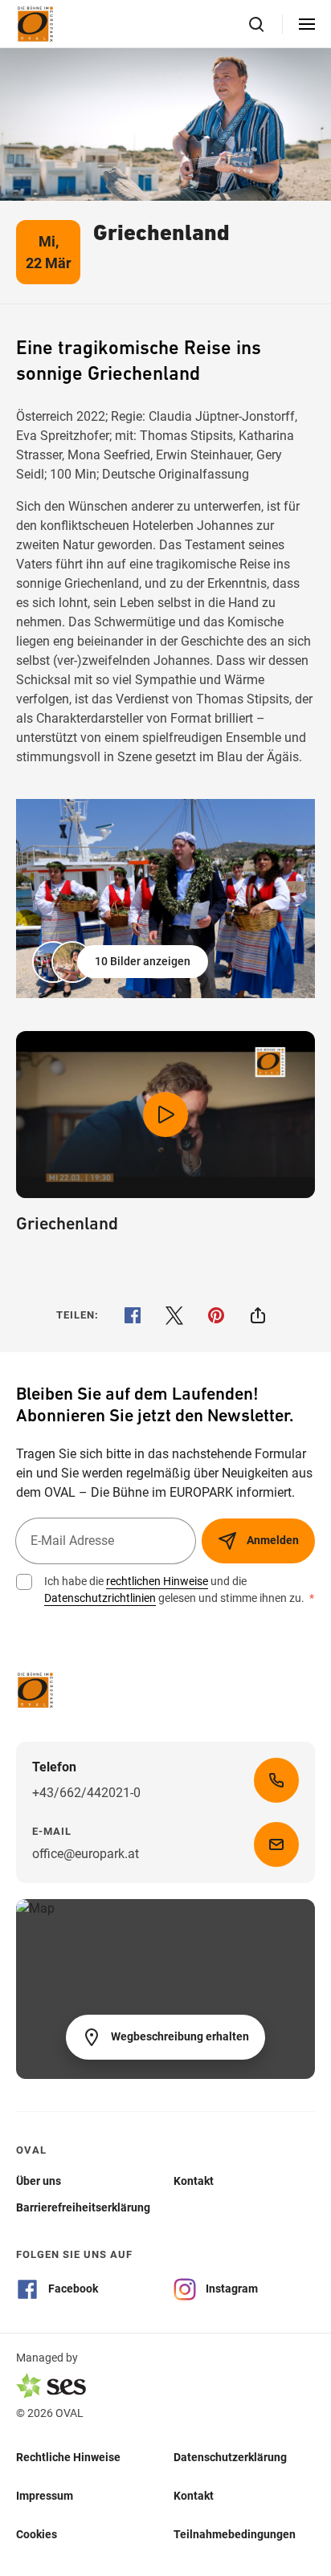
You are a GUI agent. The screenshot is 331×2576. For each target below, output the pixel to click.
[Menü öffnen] (307, 24)
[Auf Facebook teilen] (133, 1315)
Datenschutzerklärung (230, 2457)
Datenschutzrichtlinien (100, 1598)
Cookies (37, 2534)
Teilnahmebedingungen (235, 2534)
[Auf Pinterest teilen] (216, 1315)
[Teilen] (258, 1315)
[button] (122, 962)
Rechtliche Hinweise (68, 2457)
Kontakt (194, 2496)
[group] (165, 899)
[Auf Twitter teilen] (174, 1315)
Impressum (45, 2496)
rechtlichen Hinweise (157, 1581)
